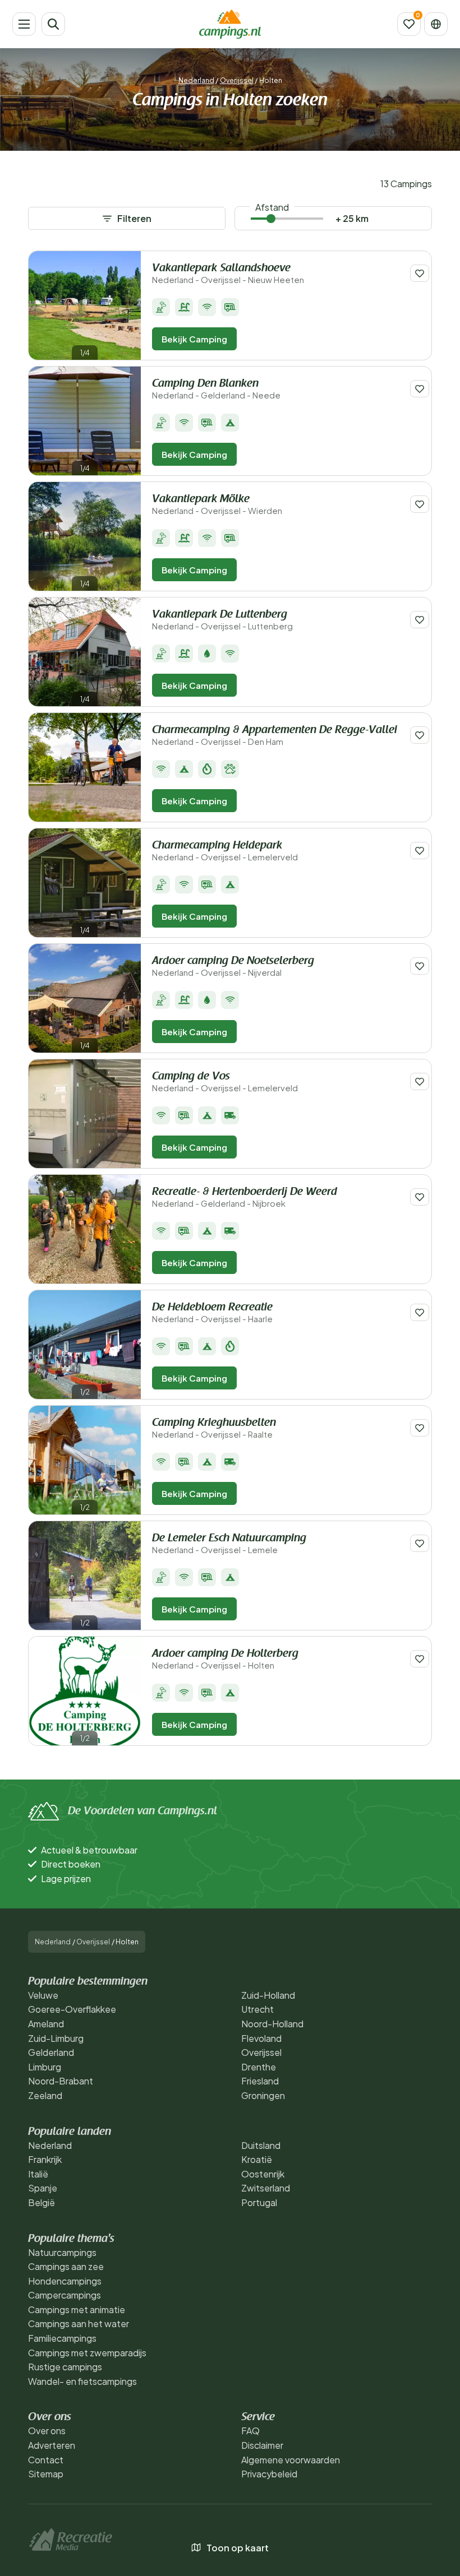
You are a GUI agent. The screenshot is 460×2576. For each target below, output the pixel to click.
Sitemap (46, 2474)
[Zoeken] (53, 24)
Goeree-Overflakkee (72, 2009)
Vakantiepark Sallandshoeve (228, 274)
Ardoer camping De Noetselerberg (233, 967)
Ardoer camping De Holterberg (225, 1659)
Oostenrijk (263, 2174)
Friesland (260, 2081)
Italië (38, 2174)
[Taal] (436, 24)
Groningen (263, 2095)
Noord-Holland (272, 2024)
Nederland (196, 80)
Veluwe (43, 1995)
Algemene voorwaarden (291, 2460)
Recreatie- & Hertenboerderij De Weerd (245, 1197)
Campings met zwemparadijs (87, 2353)
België (42, 2202)
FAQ (250, 2431)
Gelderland (51, 2052)
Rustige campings (65, 2367)
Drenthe (259, 2067)
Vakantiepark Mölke (217, 505)
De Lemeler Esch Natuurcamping (229, 1544)
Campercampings (65, 2295)
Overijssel (237, 80)
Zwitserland (266, 2188)
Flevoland (261, 2038)
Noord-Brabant (61, 2081)
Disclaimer (262, 2445)
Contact (46, 2460)
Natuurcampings (62, 2252)
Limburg (45, 2067)
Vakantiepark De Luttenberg (222, 620)
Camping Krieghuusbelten (214, 1428)
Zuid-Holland (268, 1995)
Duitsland (261, 2145)
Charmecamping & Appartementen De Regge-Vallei (275, 736)
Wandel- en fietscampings (82, 2381)
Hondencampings (65, 2281)
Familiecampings (62, 2338)
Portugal (259, 2202)
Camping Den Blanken (216, 389)
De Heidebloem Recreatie (212, 1313)
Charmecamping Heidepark (225, 851)
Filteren (134, 218)
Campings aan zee (66, 2266)
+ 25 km (352, 218)
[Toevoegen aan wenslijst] (420, 273)
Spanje (43, 2188)
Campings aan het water (79, 2324)
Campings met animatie (77, 2309)
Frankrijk (45, 2159)
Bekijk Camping (194, 339)
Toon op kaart (238, 2548)
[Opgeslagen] (409, 24)
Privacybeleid (269, 2474)
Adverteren (52, 2445)
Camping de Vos (225, 1082)
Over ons (47, 2431)
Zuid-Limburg (56, 2038)
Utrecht (257, 2009)
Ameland (46, 2024)
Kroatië (257, 2159)
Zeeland (45, 2095)
